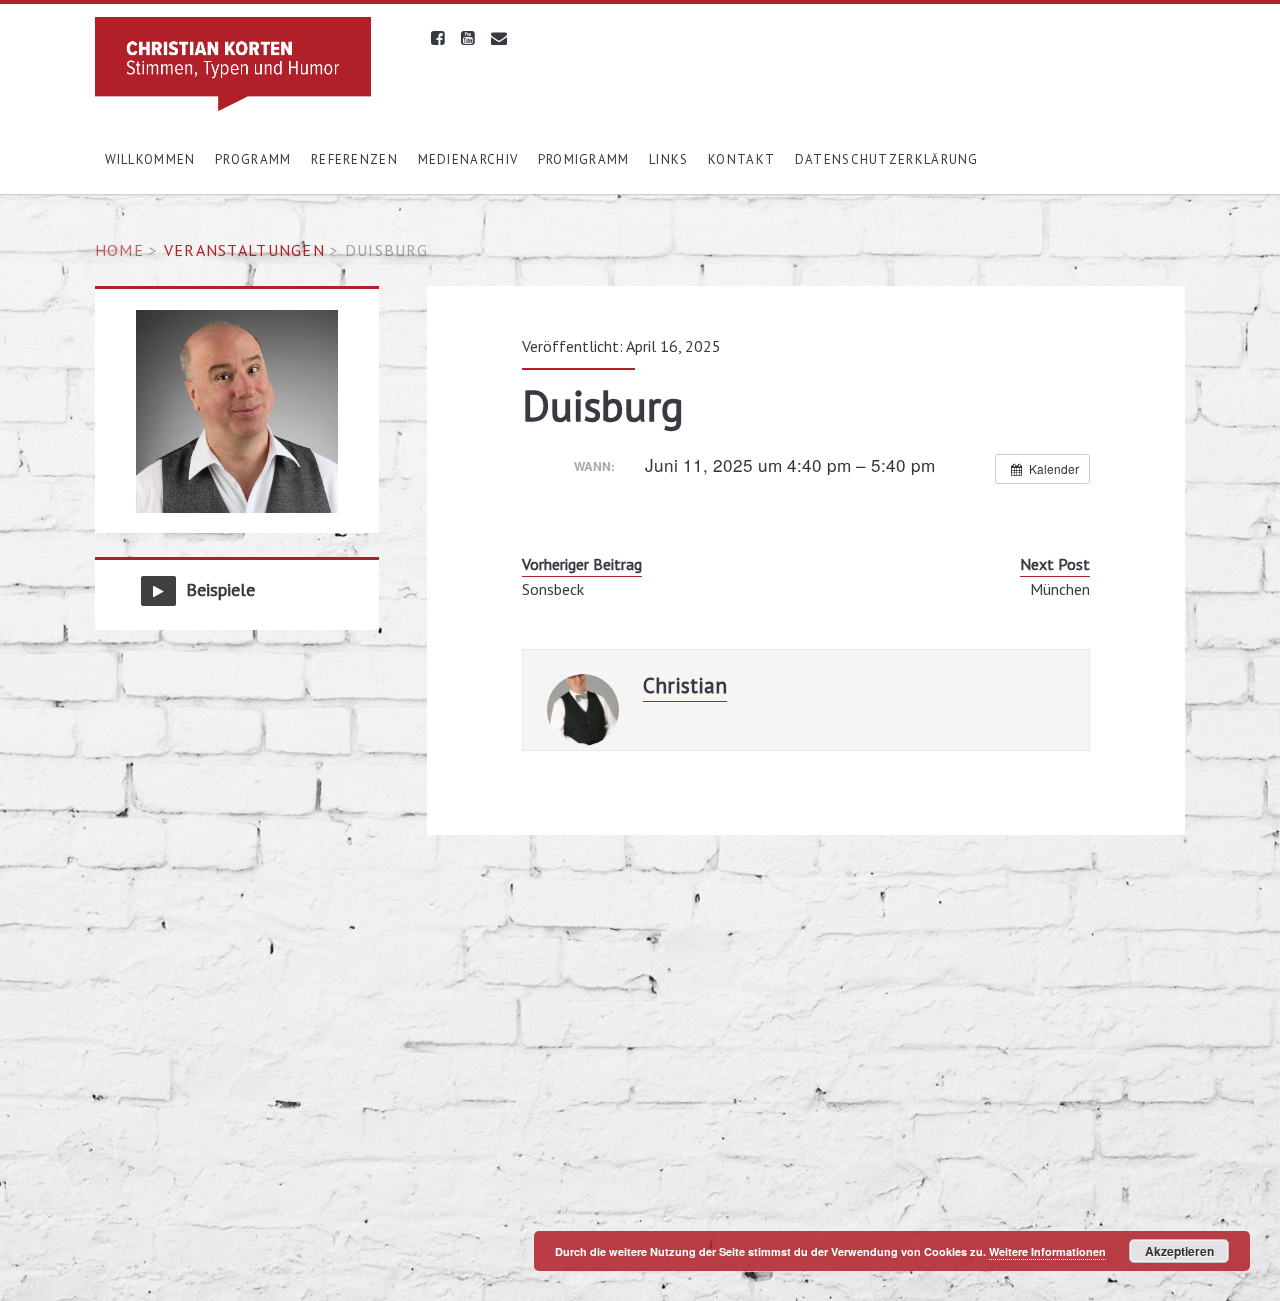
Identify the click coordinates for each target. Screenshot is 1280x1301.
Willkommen (150, 159)
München (1060, 589)
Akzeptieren (1179, 1251)
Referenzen (354, 159)
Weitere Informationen (1047, 1251)
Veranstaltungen (244, 250)
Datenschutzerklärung (887, 159)
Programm (253, 159)
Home (119, 250)
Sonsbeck (553, 589)
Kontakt (741, 159)
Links (669, 159)
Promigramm (584, 159)
